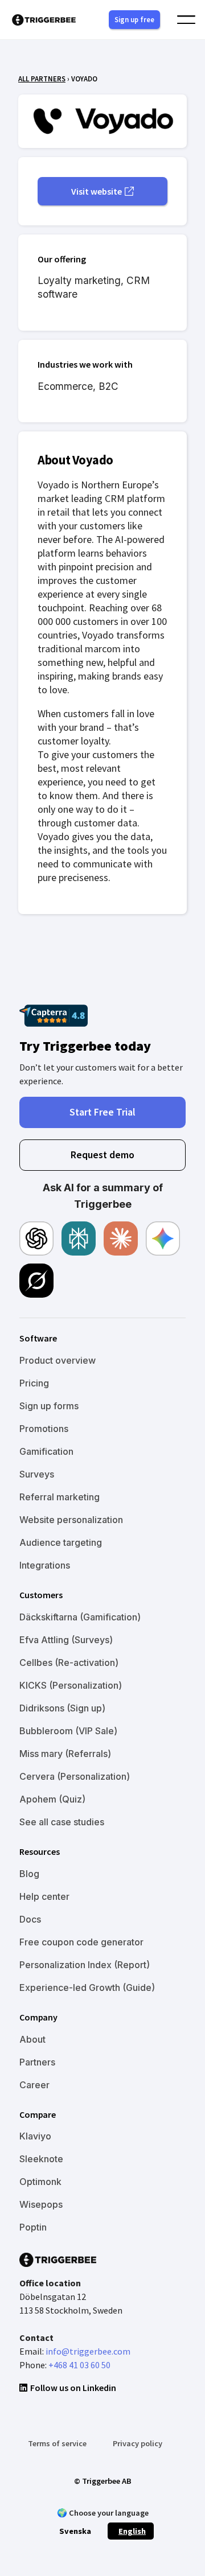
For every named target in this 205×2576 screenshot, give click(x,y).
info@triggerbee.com (88, 2351)
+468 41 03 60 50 (79, 2365)
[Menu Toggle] (186, 20)
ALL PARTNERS (42, 79)
